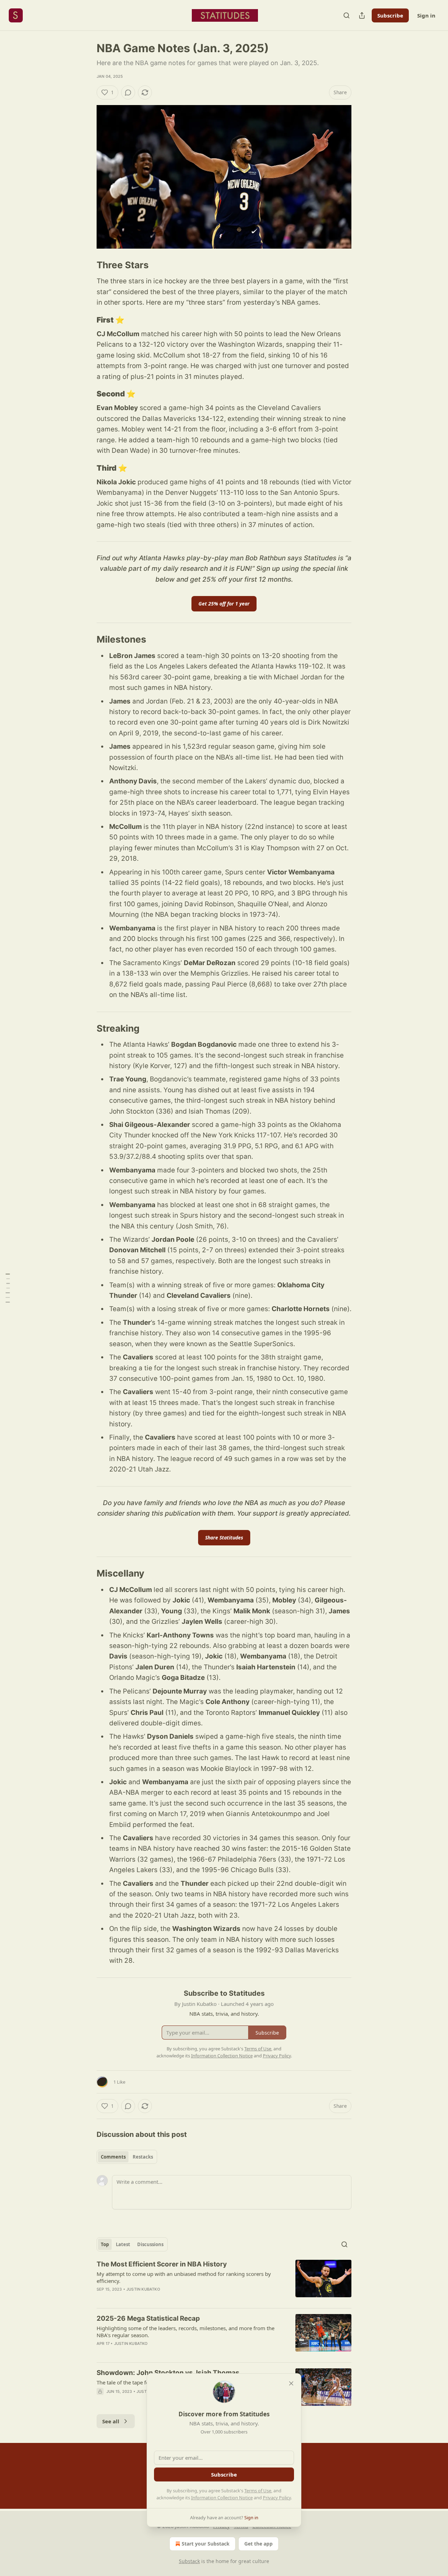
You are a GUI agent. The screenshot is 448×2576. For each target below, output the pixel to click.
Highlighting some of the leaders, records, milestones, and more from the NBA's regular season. (185, 2332)
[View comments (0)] (128, 92)
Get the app (258, 2544)
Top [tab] (105, 2244)
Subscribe (390, 15)
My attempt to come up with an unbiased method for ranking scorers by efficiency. (184, 2277)
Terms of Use (258, 2491)
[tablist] (127, 2157)
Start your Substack (206, 2544)
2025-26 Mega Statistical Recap (148, 2318)
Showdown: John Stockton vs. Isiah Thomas (168, 2373)
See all (111, 2421)
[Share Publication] (362, 15)
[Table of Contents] (8, 1288)
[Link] (87, 265)
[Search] (346, 15)
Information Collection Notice (222, 2498)
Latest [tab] (123, 2244)
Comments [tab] (113, 2157)
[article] (224, 2281)
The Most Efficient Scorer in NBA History (162, 2264)
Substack (189, 2561)
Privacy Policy (277, 2498)
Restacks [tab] (143, 2157)
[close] (291, 2383)
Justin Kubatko (143, 2289)
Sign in (426, 15)
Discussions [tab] (150, 2244)
